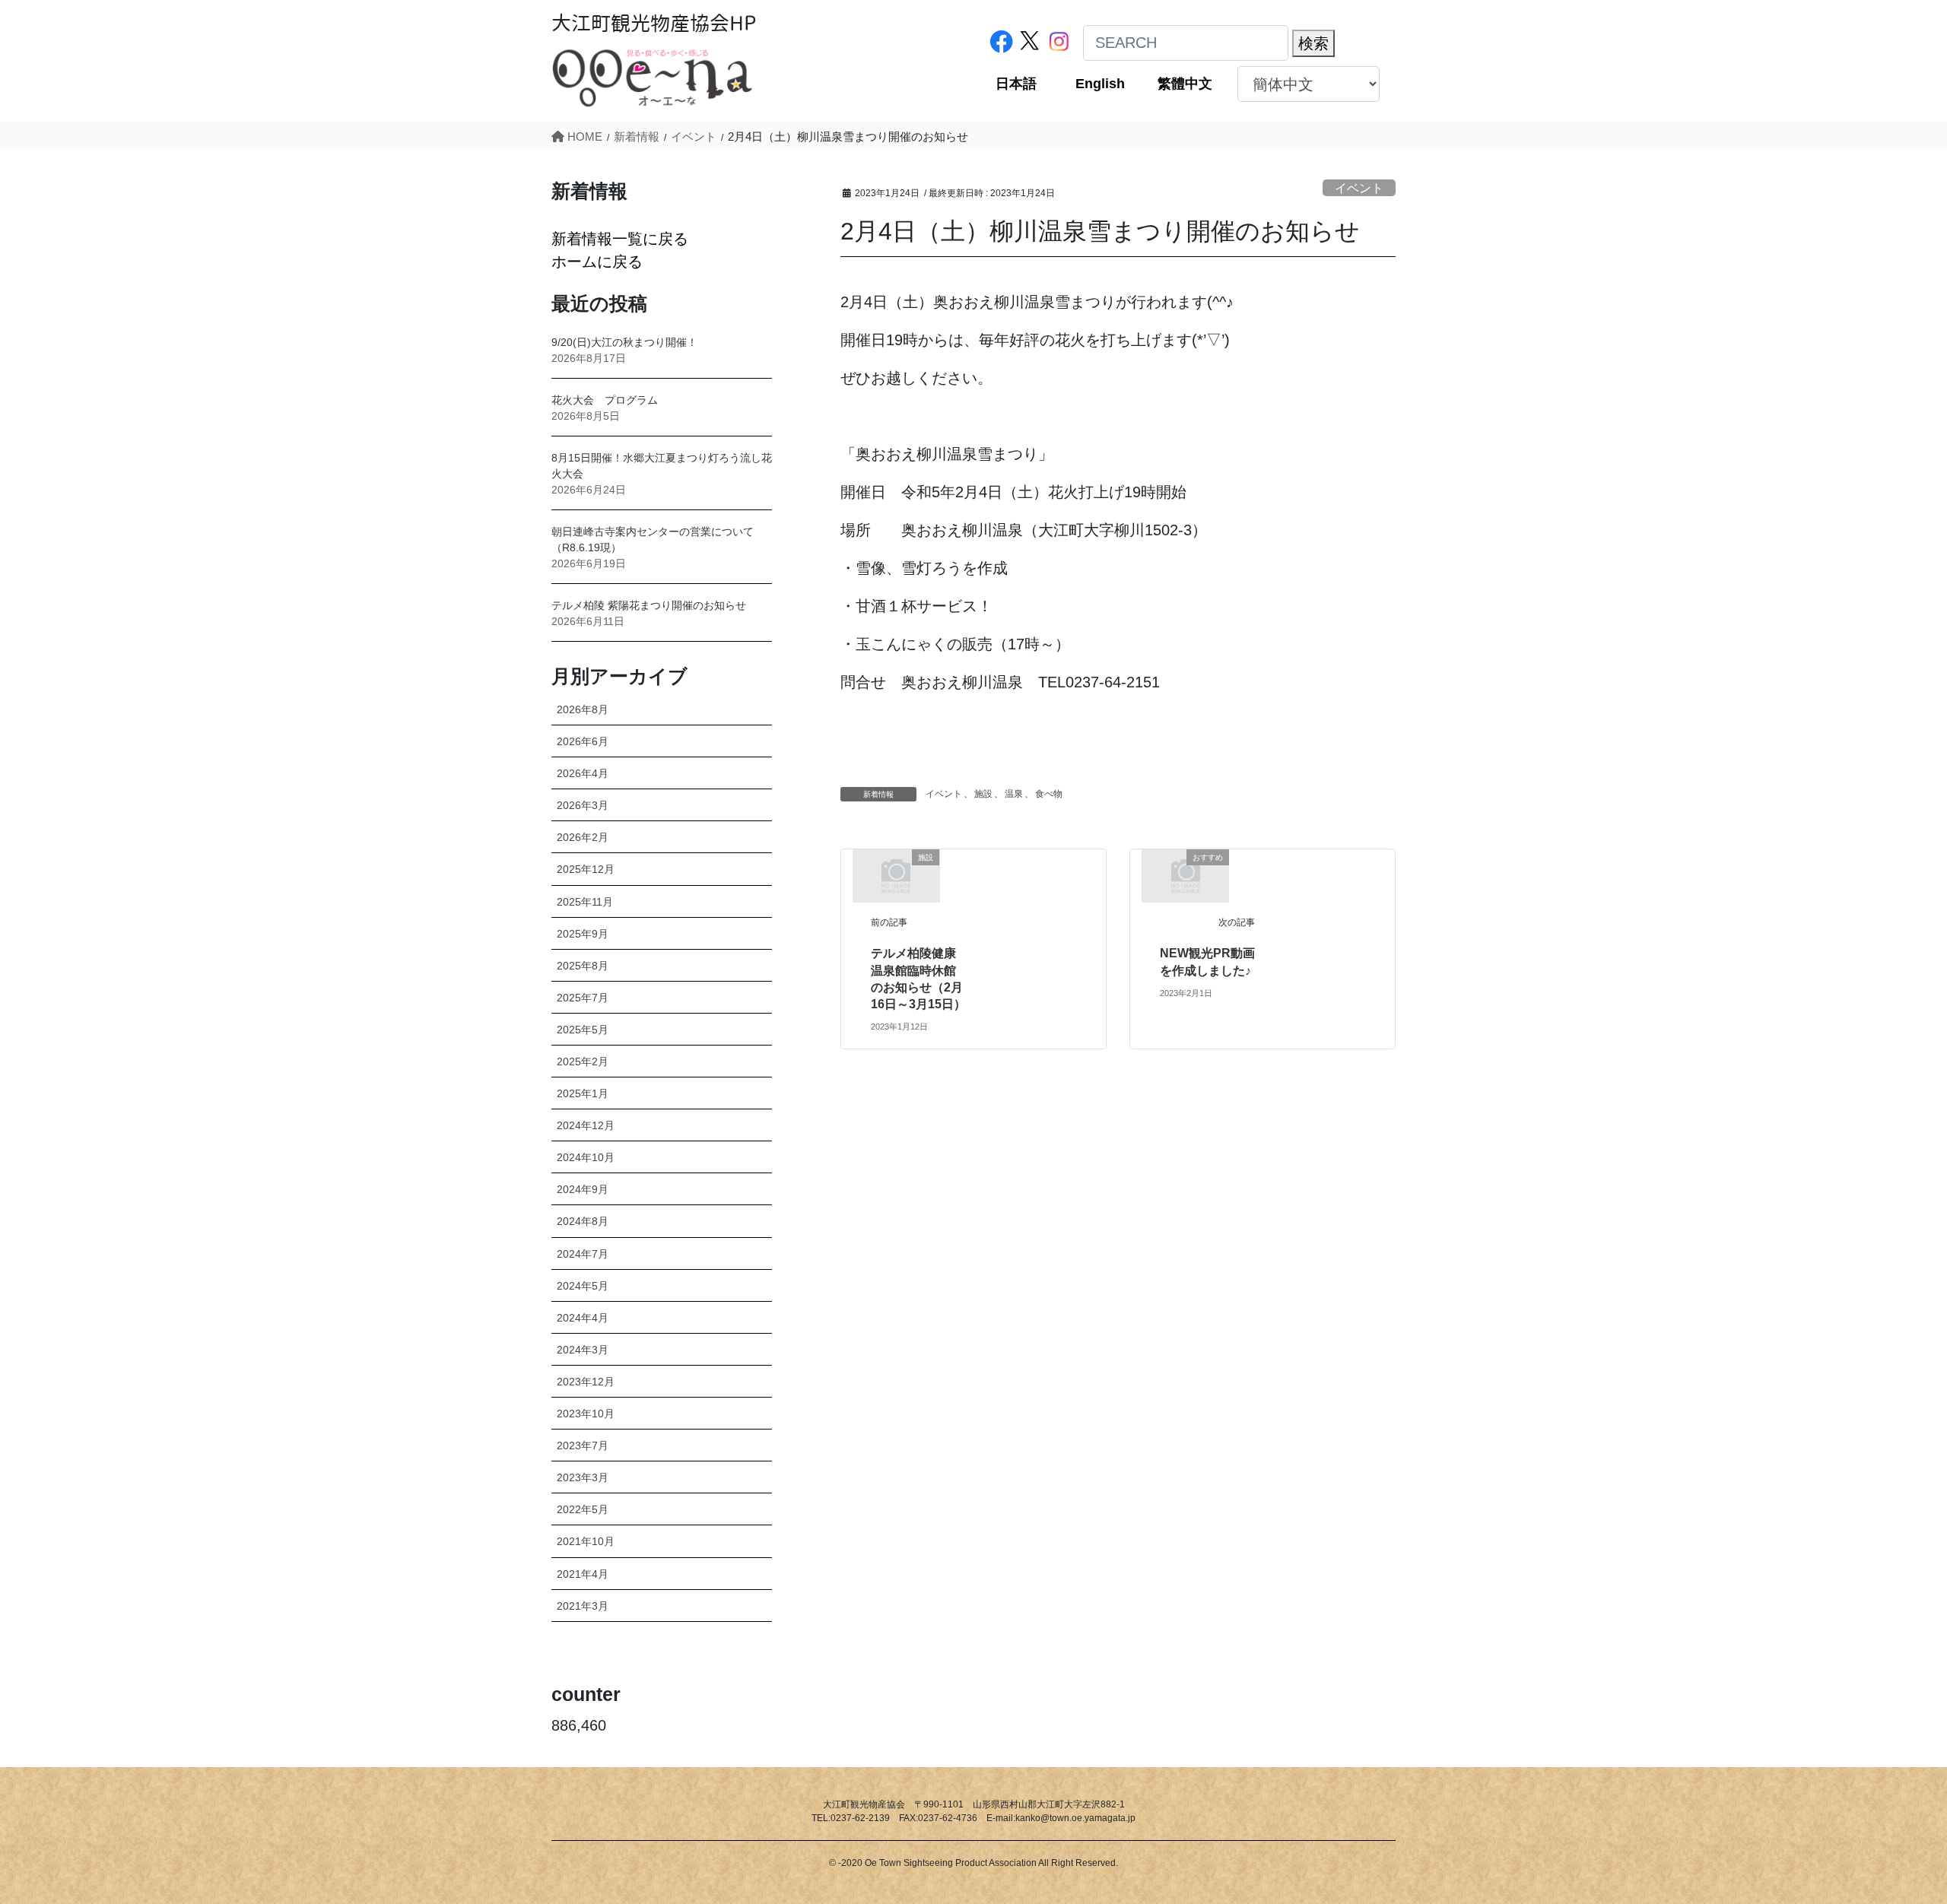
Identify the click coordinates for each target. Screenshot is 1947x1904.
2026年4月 (583, 773)
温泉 (1014, 794)
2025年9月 (583, 934)
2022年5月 (583, 1509)
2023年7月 (583, 1445)
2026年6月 (583, 741)
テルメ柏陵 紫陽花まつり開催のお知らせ (649, 605)
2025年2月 (583, 1061)
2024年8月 (583, 1221)
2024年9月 (583, 1189)
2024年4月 (583, 1318)
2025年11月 (585, 902)
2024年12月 (586, 1125)
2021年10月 (586, 1541)
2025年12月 (586, 869)
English (1100, 84)
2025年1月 (583, 1093)
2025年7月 (583, 998)
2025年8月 (583, 966)
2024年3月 (583, 1350)
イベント (1359, 188)
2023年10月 (586, 1414)
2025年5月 (583, 1030)
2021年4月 (583, 1574)
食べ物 (1049, 794)
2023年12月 (586, 1382)
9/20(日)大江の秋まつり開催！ (624, 342)
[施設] (896, 874)
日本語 (1016, 84)
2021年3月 (583, 1606)
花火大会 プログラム (605, 400)
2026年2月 (583, 837)
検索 (1313, 43)
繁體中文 (1185, 84)
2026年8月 (583, 709)
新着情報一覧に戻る (620, 239)
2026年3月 (583, 805)
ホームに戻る (597, 262)
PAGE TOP (1889, 1834)
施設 (983, 794)
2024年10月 (586, 1157)
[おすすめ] (1186, 874)
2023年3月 (583, 1477)
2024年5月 (583, 1286)
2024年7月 (583, 1254)
